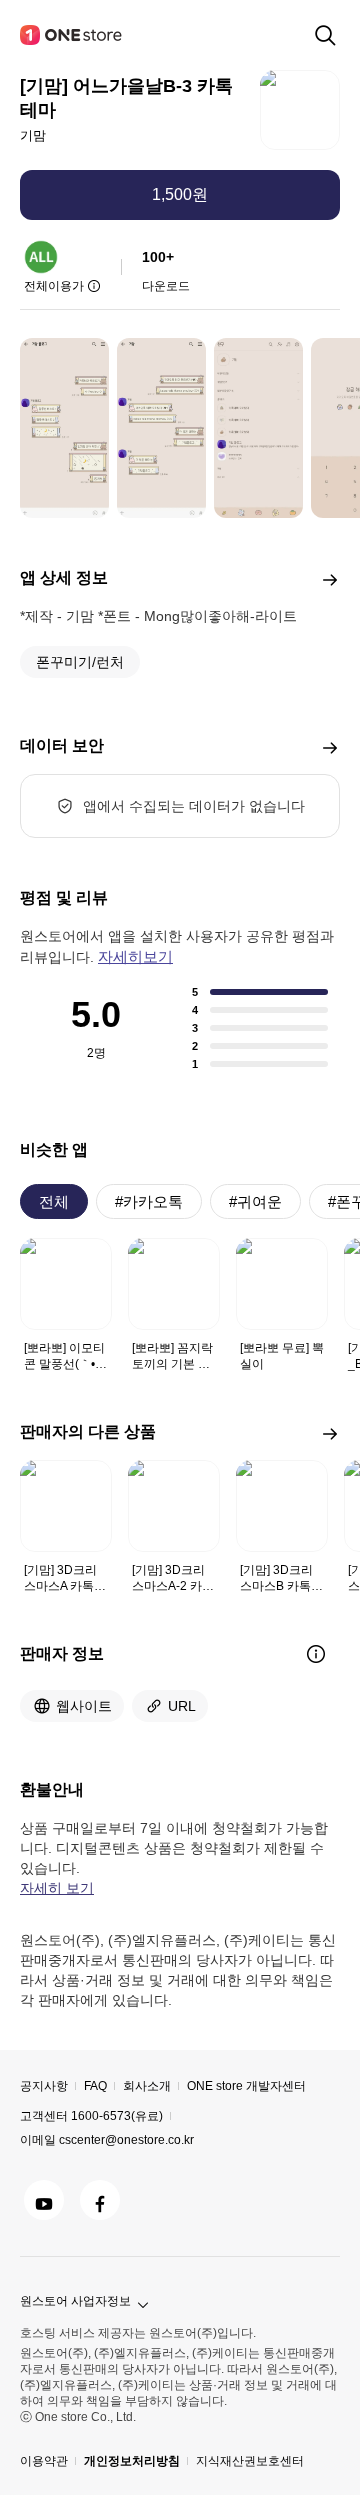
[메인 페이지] (72, 35)
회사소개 (147, 2086)
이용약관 (44, 2461)
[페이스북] (100, 2200)
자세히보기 (135, 956)
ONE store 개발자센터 (246, 2086)
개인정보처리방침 (132, 2461)
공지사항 (44, 2086)
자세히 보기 (57, 1888)
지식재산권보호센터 (250, 2461)
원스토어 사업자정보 (75, 2301)
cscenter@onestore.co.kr (126, 2140)
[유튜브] (44, 2200)
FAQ (95, 2086)
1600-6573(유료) (117, 2116)
